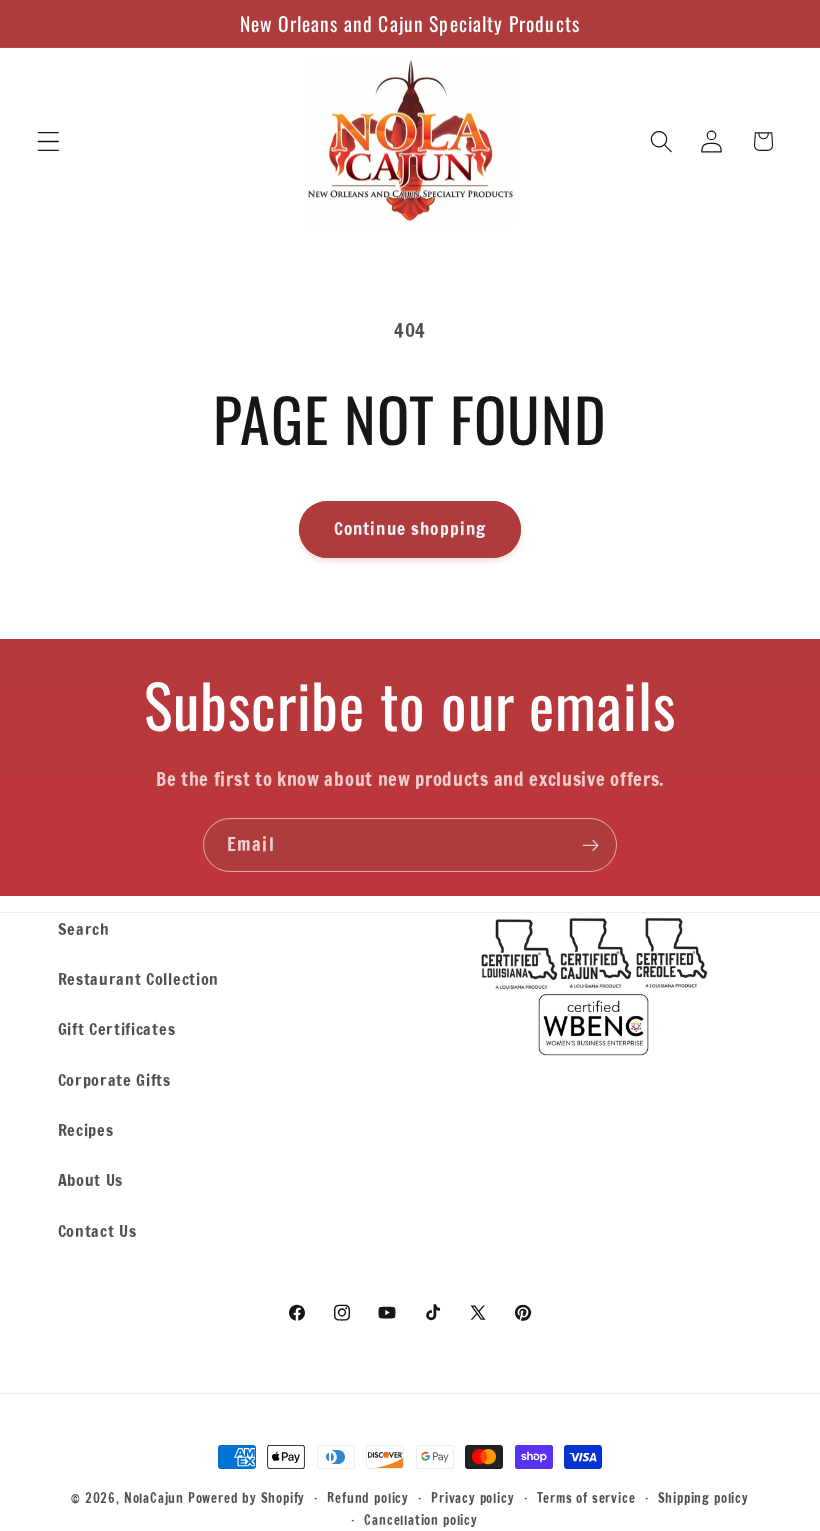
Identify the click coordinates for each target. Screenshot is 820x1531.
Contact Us (97, 1230)
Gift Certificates (117, 1028)
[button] (48, 141)
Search (84, 928)
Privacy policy (472, 1498)
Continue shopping (410, 528)
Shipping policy (703, 1498)
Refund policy (367, 1498)
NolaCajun (154, 1498)
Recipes (86, 1129)
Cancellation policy (420, 1520)
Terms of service (586, 1498)
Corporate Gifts (114, 1079)
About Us (91, 1179)
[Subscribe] (590, 845)
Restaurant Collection (139, 978)
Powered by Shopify (247, 1498)
